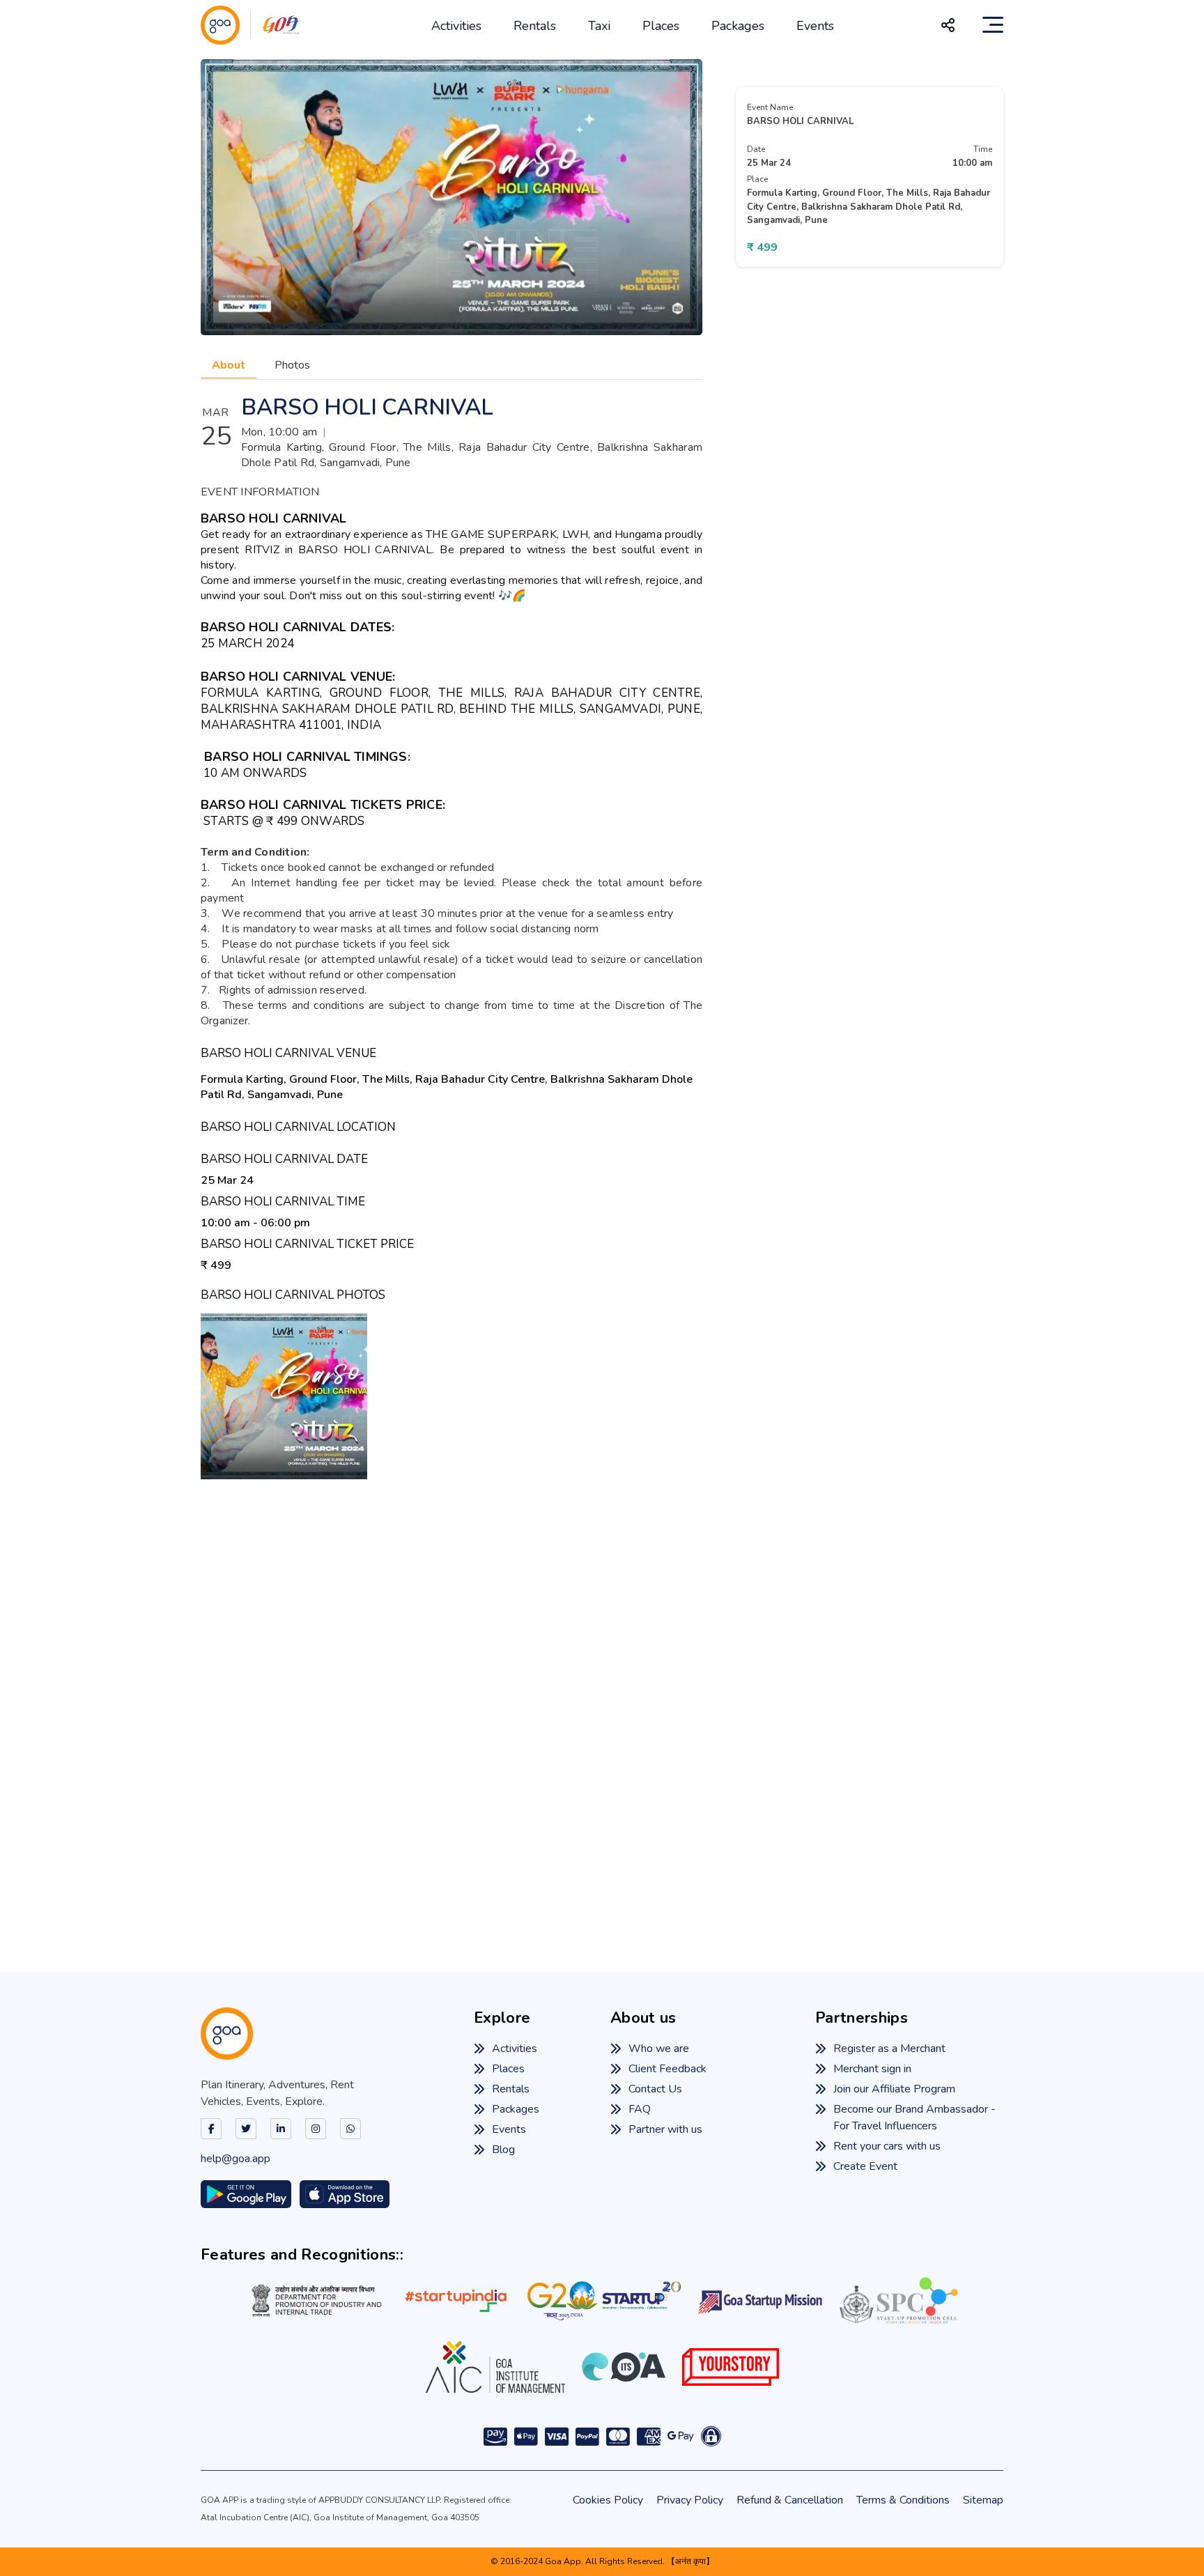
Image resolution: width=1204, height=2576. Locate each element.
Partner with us (665, 2129)
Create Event (865, 2166)
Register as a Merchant (889, 2049)
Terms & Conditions (903, 2500)
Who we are (659, 2049)
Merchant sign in (872, 2069)
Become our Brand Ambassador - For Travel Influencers (914, 2118)
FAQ (640, 2109)
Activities (456, 26)
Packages (738, 26)
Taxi (599, 26)
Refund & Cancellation (790, 2500)
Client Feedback (667, 2069)
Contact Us (655, 2089)
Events (815, 26)
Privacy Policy (690, 2500)
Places (661, 26)
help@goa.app (236, 2159)
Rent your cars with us (887, 2146)
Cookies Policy (608, 2500)
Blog (503, 2150)
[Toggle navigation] (993, 25)
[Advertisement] (602, 1705)
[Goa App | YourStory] (731, 2367)
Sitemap (983, 2500)
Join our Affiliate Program (894, 2089)
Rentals (535, 26)
